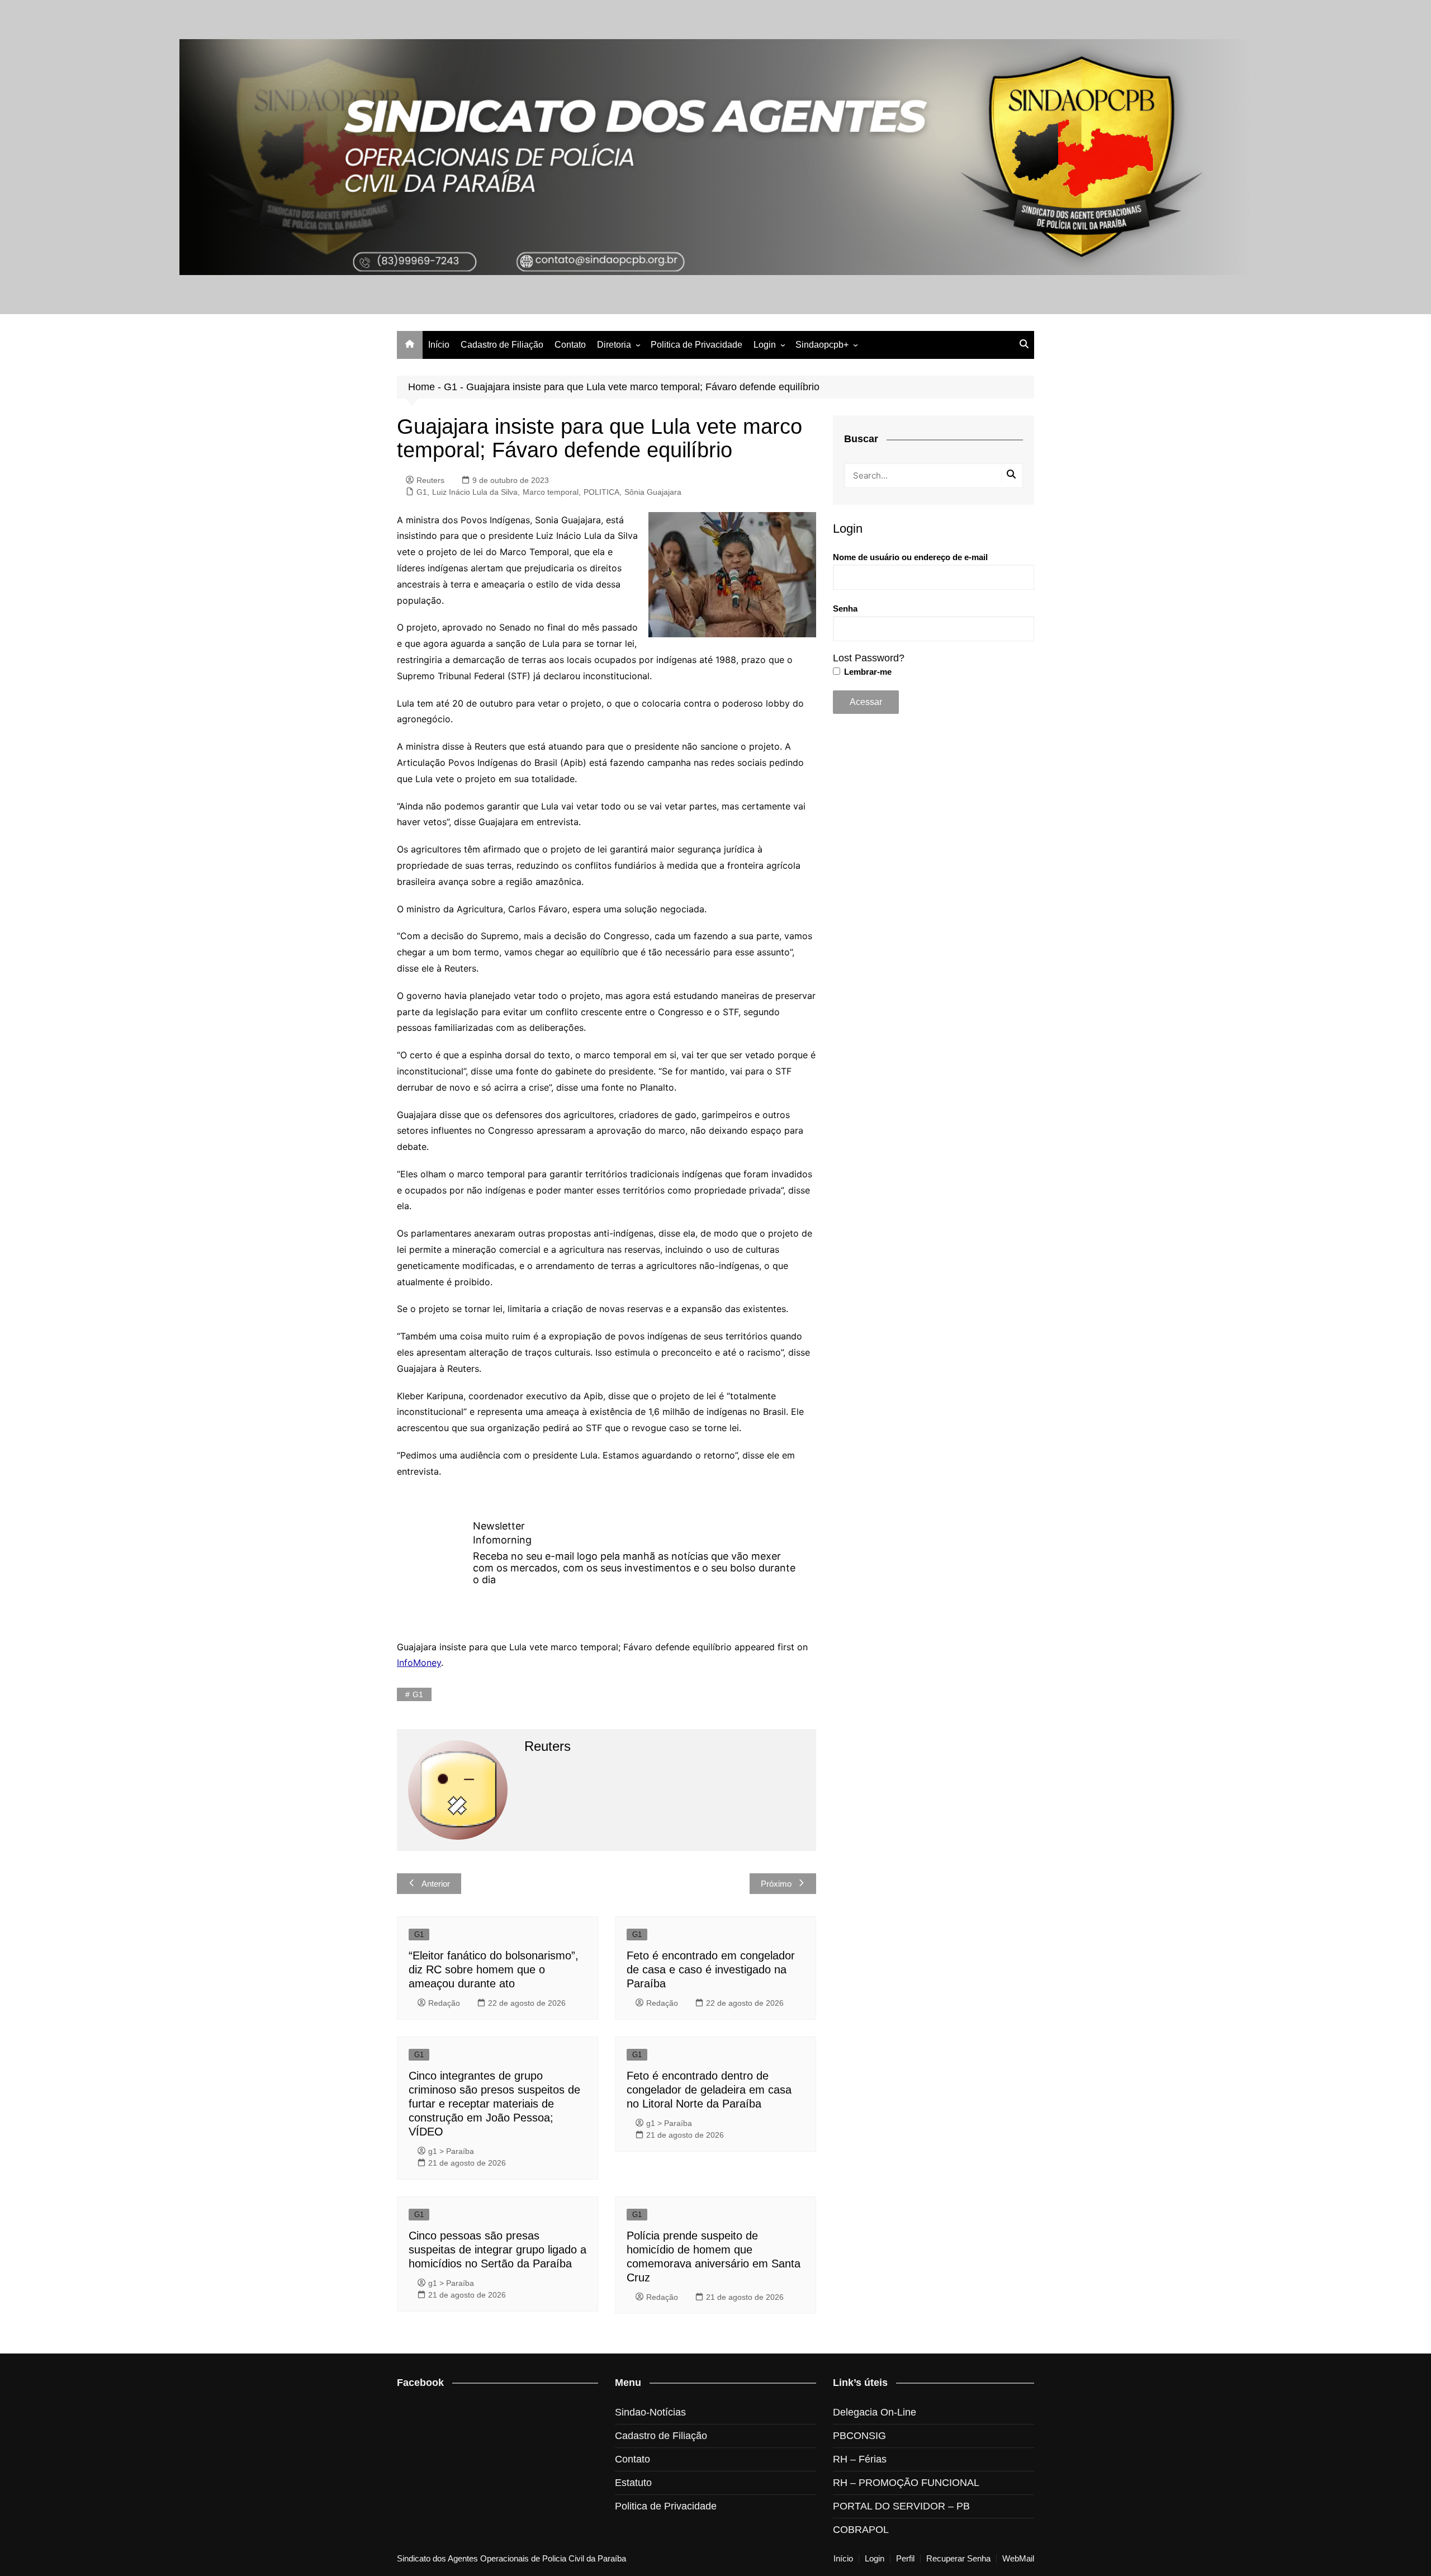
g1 (418, 1694)
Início (439, 345)
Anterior (436, 1884)
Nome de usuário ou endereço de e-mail (910, 557)
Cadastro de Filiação (502, 345)
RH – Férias (860, 2459)
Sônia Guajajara (653, 492)
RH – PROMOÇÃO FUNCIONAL (906, 2483)
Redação (444, 2003)
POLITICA (601, 492)
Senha (845, 609)
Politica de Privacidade (696, 345)
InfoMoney (419, 1663)
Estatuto (633, 2483)
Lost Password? (869, 658)
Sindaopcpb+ (822, 345)
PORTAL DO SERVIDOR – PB (901, 2506)
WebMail (1018, 2559)
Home (421, 387)
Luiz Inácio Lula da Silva (475, 492)
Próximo (776, 1884)
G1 (451, 387)
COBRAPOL (861, 2530)
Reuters (430, 480)
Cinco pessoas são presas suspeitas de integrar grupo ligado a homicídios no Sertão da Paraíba (497, 2250)
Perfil (905, 2559)
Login (765, 345)
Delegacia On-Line (875, 2412)
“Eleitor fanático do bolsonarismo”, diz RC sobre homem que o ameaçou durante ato (494, 1969)
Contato (570, 345)
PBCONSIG (859, 2436)
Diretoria (614, 345)
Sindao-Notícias (650, 2412)
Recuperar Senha (958, 2559)
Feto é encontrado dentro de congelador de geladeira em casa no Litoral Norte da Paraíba (709, 2090)
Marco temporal (551, 492)
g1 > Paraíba (451, 2151)
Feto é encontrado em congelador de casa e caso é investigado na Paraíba (711, 1969)
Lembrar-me (867, 672)
